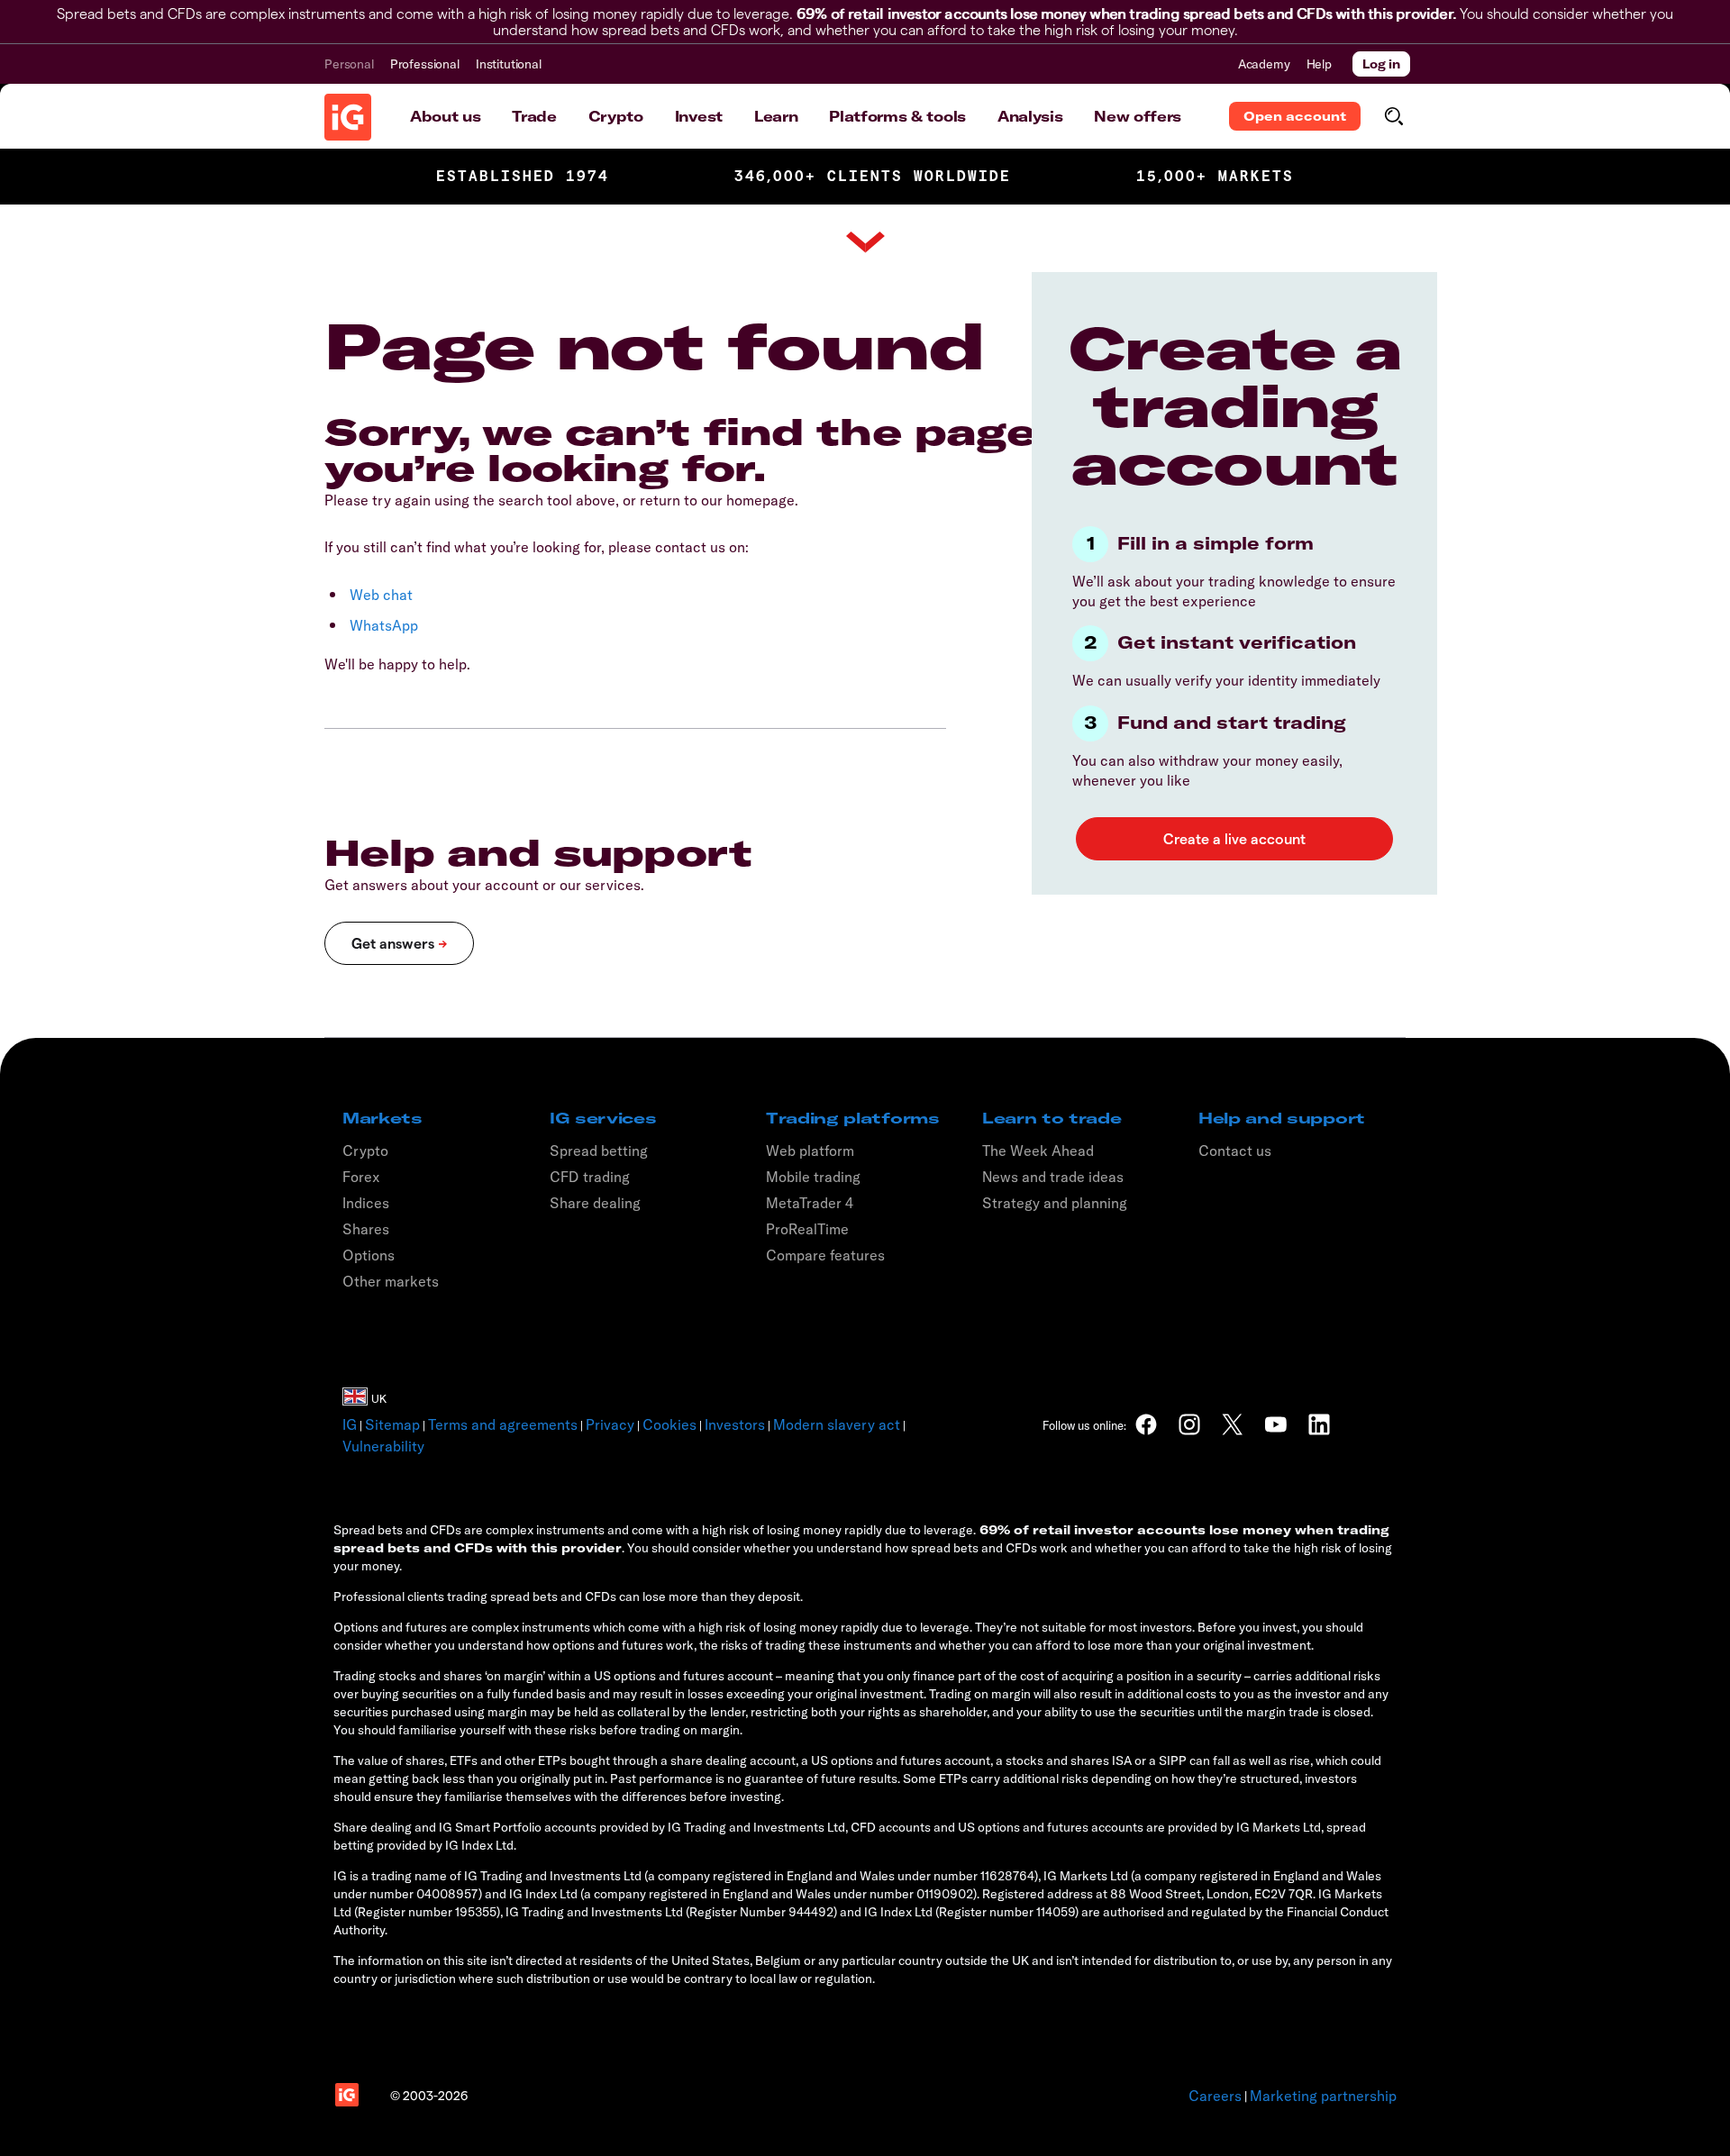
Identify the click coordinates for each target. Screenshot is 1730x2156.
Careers (1215, 2096)
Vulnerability (383, 1446)
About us (445, 116)
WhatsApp (384, 625)
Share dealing (595, 1203)
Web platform (810, 1151)
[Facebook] (1146, 1424)
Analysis (1030, 116)
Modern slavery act (837, 1424)
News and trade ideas (1053, 1177)
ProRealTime (807, 1229)
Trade (534, 116)
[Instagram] (1189, 1424)
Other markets (391, 1281)
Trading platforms (853, 1118)
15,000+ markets (1215, 176)
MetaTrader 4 (810, 1203)
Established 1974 (523, 176)
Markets (382, 1118)
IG (350, 1424)
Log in (1381, 64)
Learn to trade (1052, 1118)
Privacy (610, 1424)
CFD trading (590, 1177)
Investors (735, 1424)
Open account (1295, 116)
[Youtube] (1276, 1424)
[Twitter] (1233, 1424)
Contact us (1235, 1151)
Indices (366, 1203)
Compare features (825, 1255)
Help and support (1282, 1118)
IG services (603, 1118)
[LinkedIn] (1319, 1424)
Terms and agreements (503, 1424)
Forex (361, 1177)
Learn (776, 116)
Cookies (669, 1424)
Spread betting (599, 1151)
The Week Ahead (1038, 1151)
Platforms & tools (897, 116)
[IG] (348, 117)
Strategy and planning (1055, 1203)
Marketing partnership (1323, 2096)
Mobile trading (813, 1177)
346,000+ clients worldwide (873, 176)
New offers (1138, 116)
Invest (699, 116)
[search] (1393, 116)
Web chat (381, 595)
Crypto (616, 116)
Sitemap (392, 1424)
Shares (366, 1229)
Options (369, 1255)
